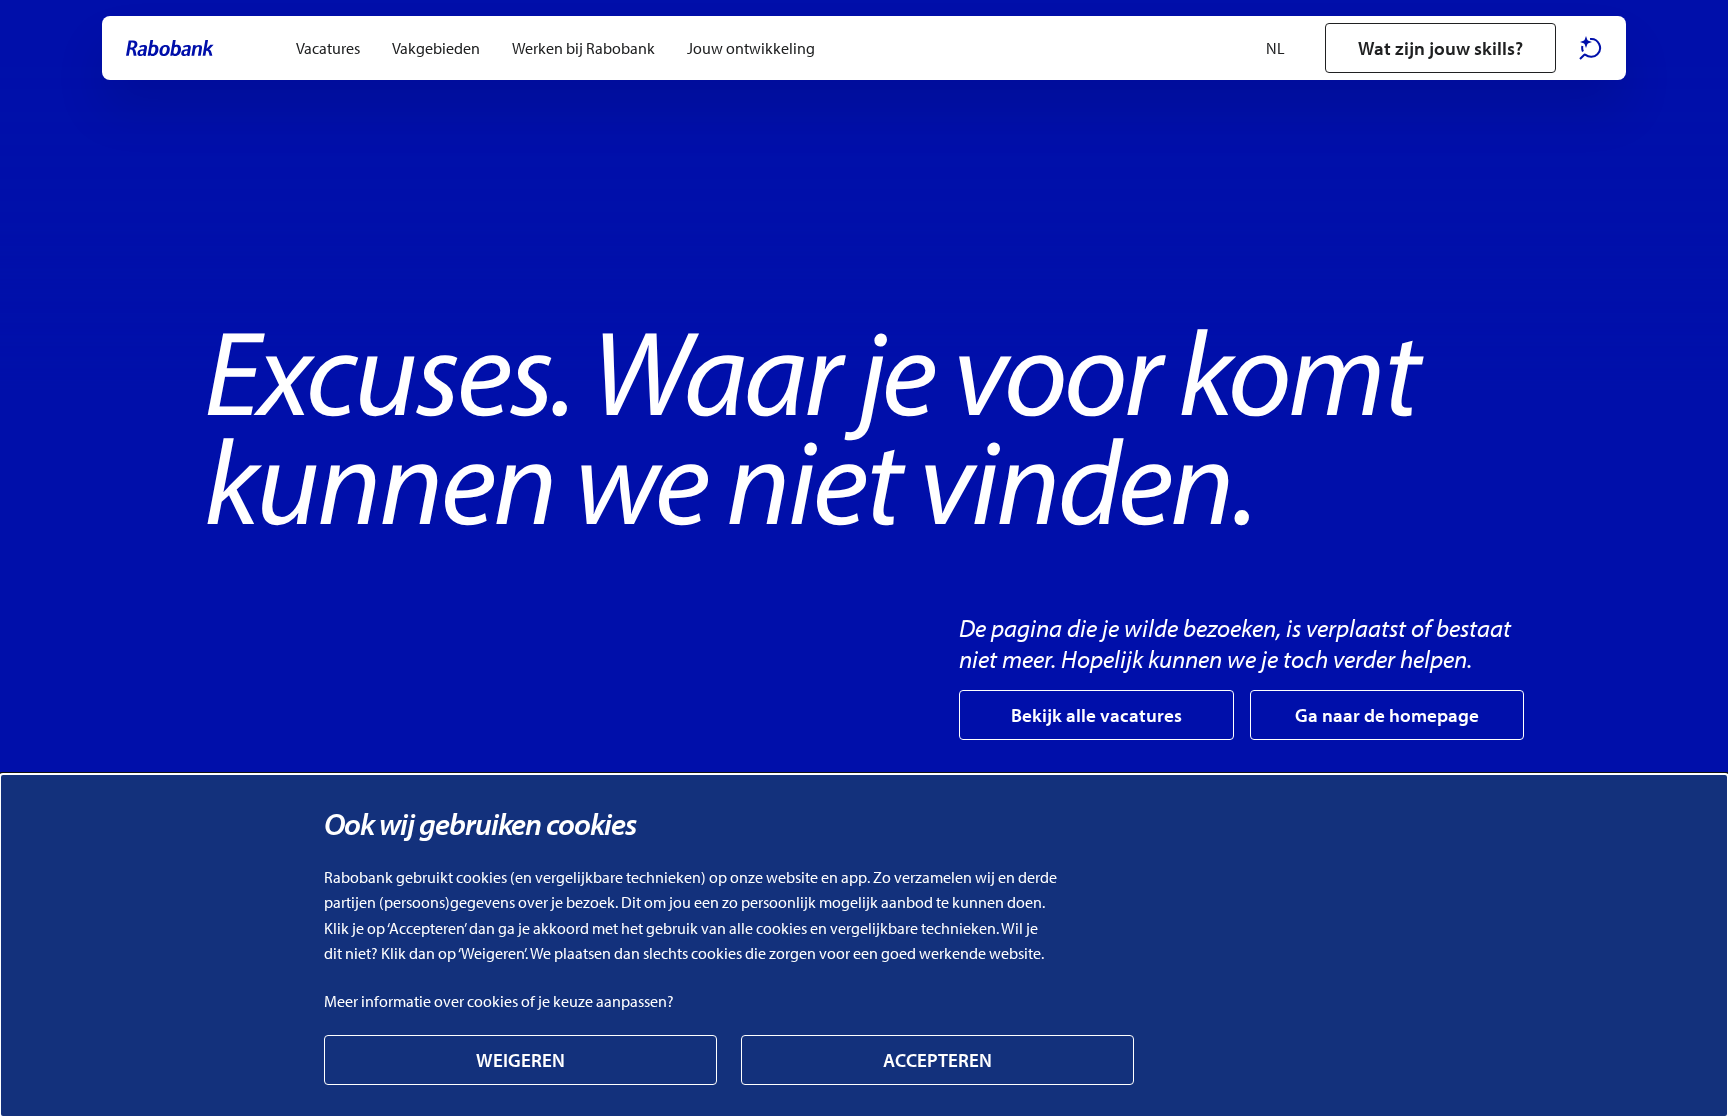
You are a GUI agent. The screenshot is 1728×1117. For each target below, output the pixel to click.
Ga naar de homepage (1387, 715)
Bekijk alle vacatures (1096, 715)
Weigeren (520, 1060)
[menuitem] (328, 48)
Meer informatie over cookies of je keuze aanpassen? (499, 1001)
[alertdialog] (864, 945)
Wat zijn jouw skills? (1440, 48)
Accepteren (937, 1060)
